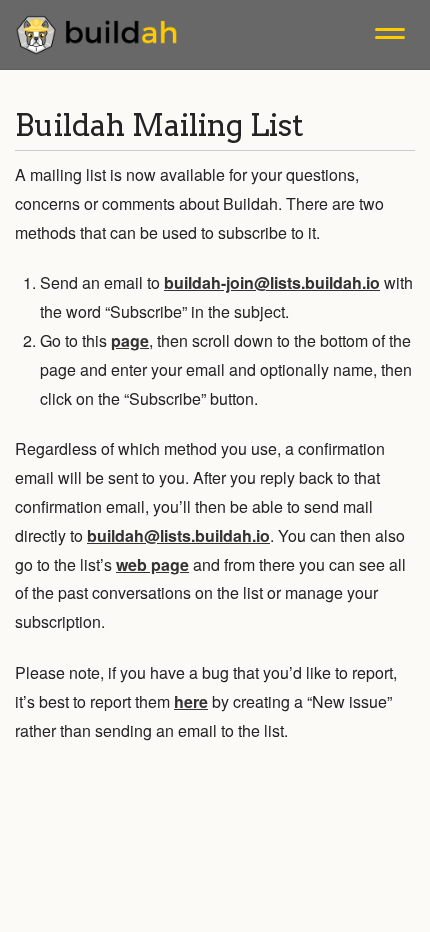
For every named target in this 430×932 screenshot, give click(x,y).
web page (152, 564)
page (130, 340)
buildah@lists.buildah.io (178, 535)
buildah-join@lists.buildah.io (272, 282)
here (191, 701)
